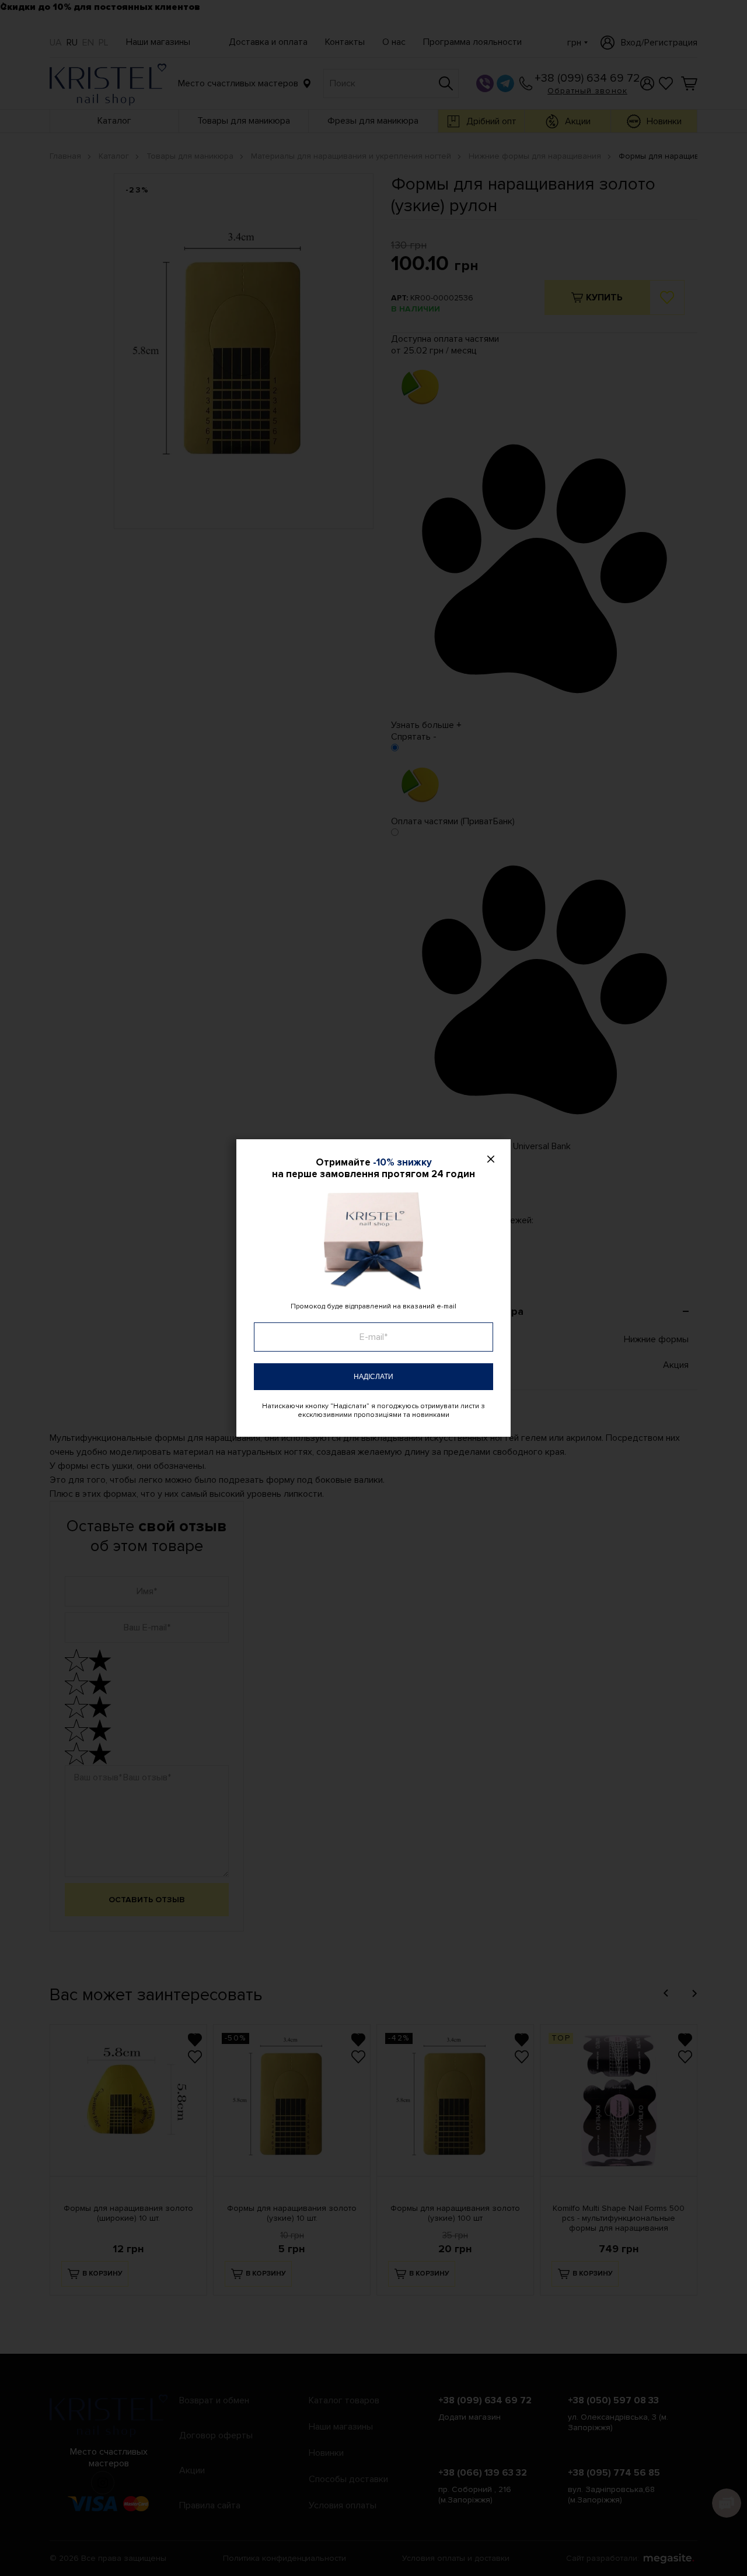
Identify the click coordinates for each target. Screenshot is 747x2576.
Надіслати (373, 1377)
